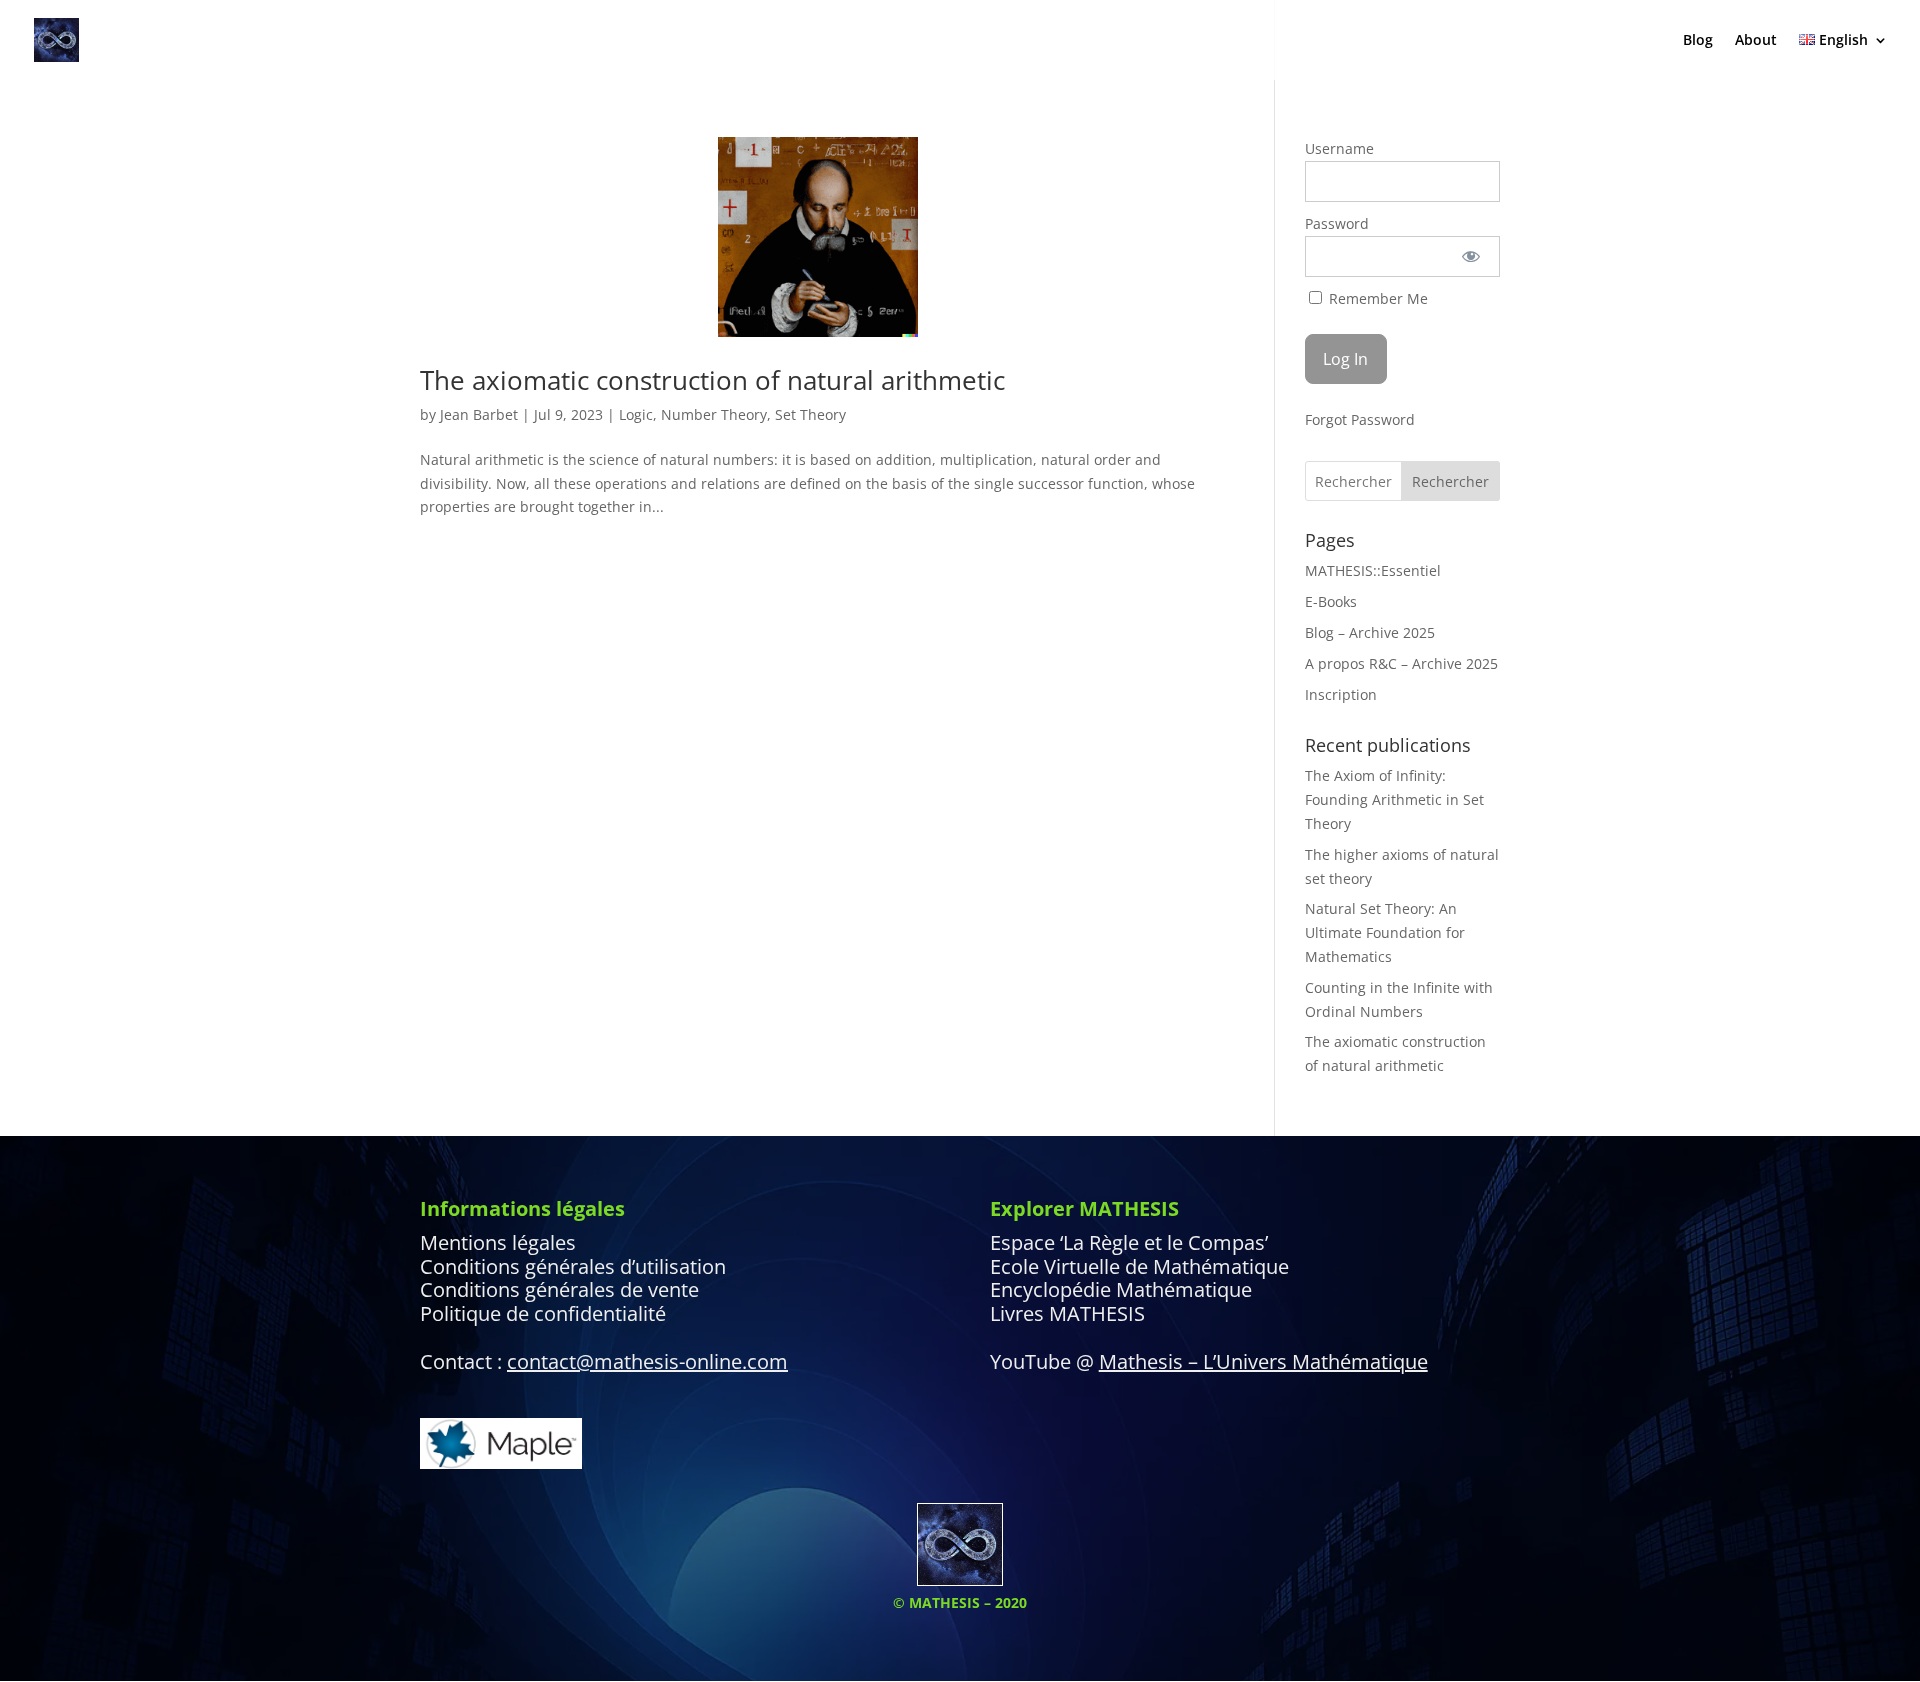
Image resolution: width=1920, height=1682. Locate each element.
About (1756, 41)
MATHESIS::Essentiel (1373, 570)
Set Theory (810, 414)
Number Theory (714, 414)
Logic (636, 414)
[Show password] (1471, 256)
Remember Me (1376, 298)
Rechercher (1450, 481)
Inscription (1341, 694)
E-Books (1331, 601)
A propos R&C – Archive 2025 (1401, 663)
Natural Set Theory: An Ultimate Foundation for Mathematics (1385, 932)
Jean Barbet (479, 414)
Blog (1698, 41)
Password (1337, 223)
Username (1339, 148)
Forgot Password (1360, 419)
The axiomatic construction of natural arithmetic (712, 380)
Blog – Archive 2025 (1370, 632)
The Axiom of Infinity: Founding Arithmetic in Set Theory (1394, 799)
